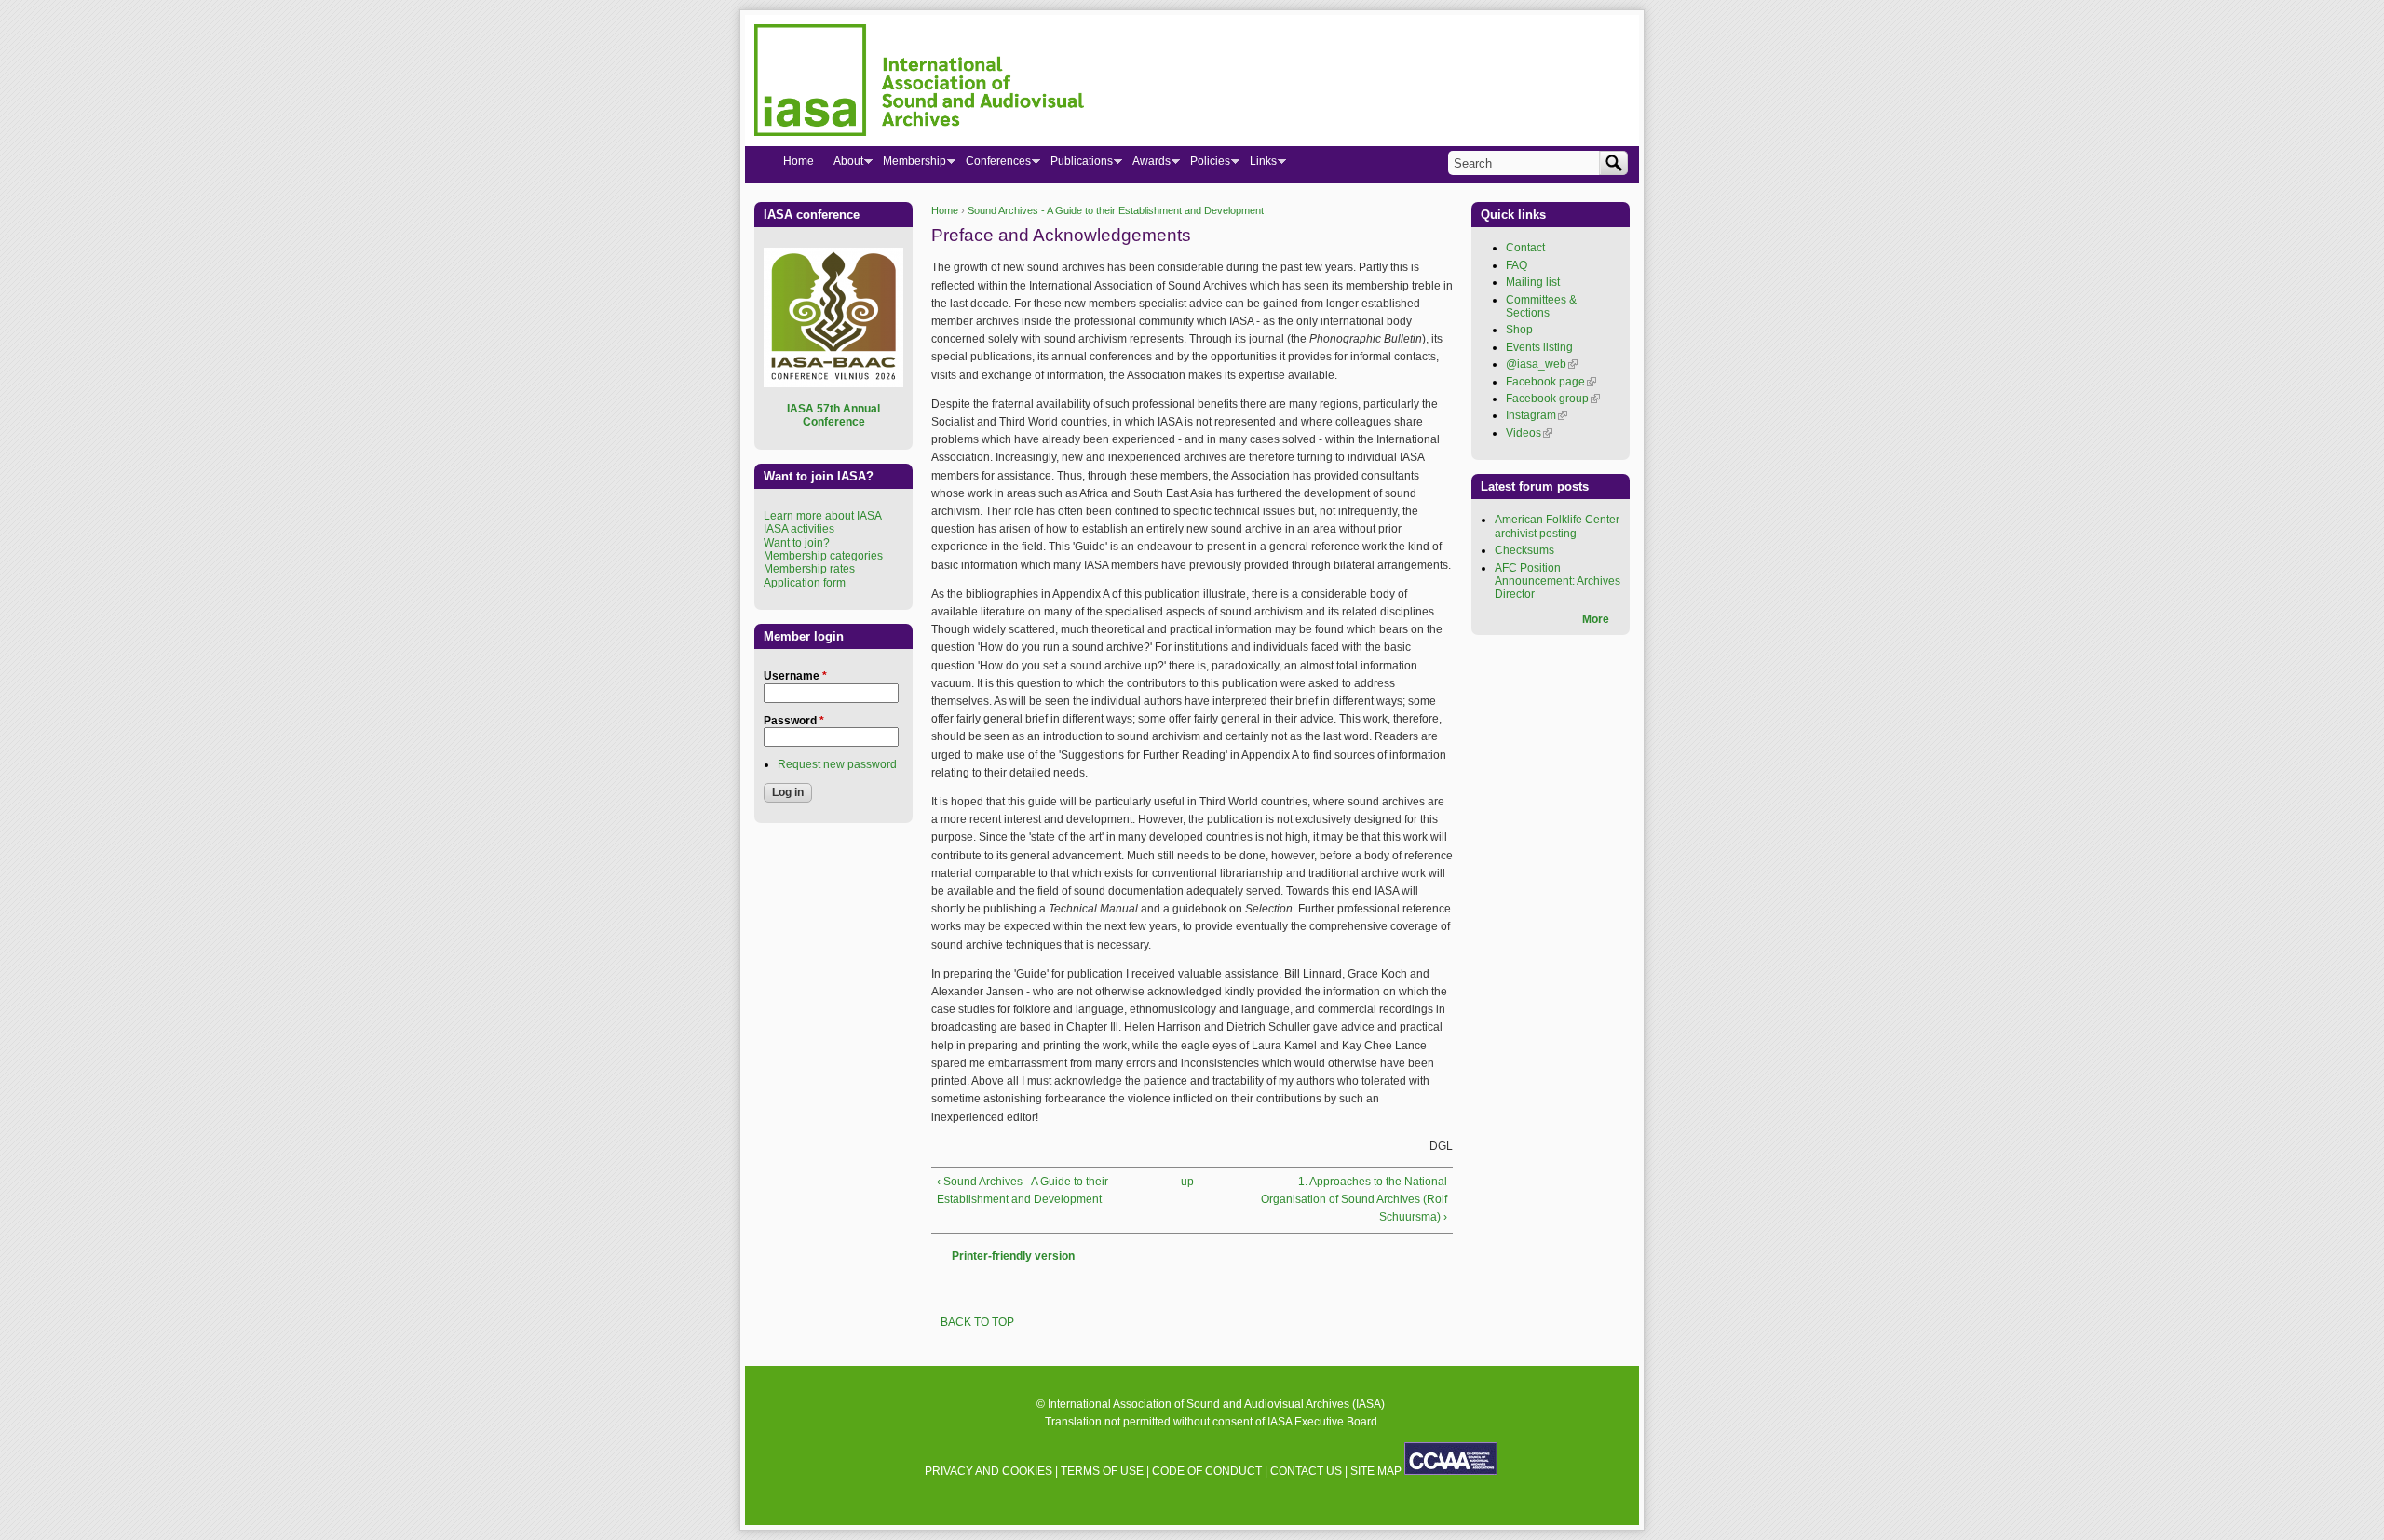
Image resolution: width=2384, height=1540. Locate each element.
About (843, 165)
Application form (805, 583)
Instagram (1537, 415)
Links (1258, 165)
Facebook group (1553, 399)
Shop (1519, 330)
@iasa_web (1542, 364)
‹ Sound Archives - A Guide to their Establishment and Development (1023, 1190)
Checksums (1524, 550)
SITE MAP (1376, 1471)
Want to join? (797, 543)
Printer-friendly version (1013, 1256)
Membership (909, 165)
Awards (1146, 165)
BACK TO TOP (977, 1322)
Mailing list (1533, 282)
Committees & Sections (1541, 306)
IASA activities (799, 529)
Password (794, 721)
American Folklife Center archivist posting (1557, 526)
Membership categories (823, 556)
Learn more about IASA (823, 516)
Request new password (837, 764)
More (1596, 619)
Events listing (1539, 347)
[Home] (919, 83)
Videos (1529, 433)
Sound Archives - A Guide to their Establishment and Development (1116, 210)
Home (945, 210)
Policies (1205, 165)
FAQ (1517, 265)
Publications (1077, 165)
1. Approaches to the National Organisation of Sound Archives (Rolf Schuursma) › (1354, 1199)
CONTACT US (1306, 1471)
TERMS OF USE (1102, 1471)
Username (795, 676)
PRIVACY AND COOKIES (989, 1471)
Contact (1525, 248)
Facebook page (1551, 382)
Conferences (993, 165)
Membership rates (809, 569)
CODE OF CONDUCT (1207, 1471)
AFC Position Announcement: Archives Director (1558, 581)
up (1187, 1182)
